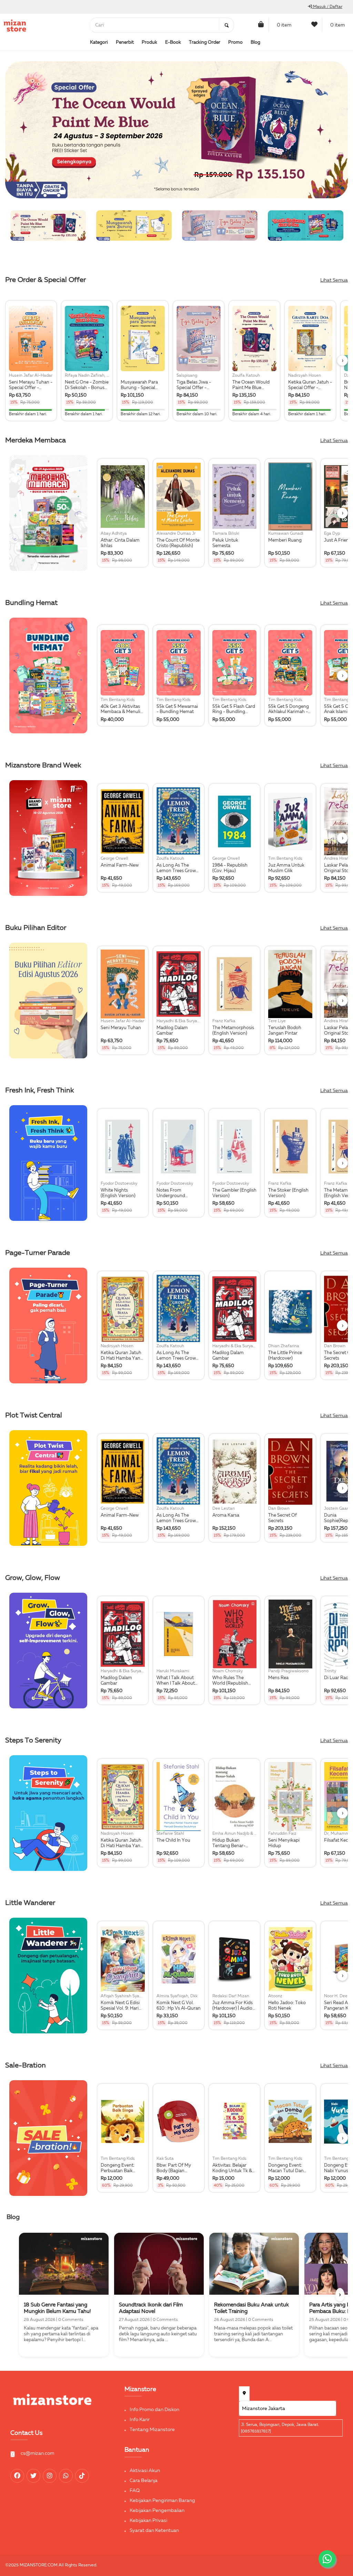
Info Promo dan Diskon (154, 2410)
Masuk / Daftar (327, 7)
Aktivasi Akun (145, 2471)
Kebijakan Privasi (148, 2521)
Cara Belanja (144, 2481)
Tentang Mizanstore (152, 2430)
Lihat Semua (334, 280)
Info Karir (140, 2420)
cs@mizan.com (37, 2453)
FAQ (135, 2491)
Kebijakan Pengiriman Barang (162, 2501)
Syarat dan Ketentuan (154, 2531)
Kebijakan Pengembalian (157, 2511)
